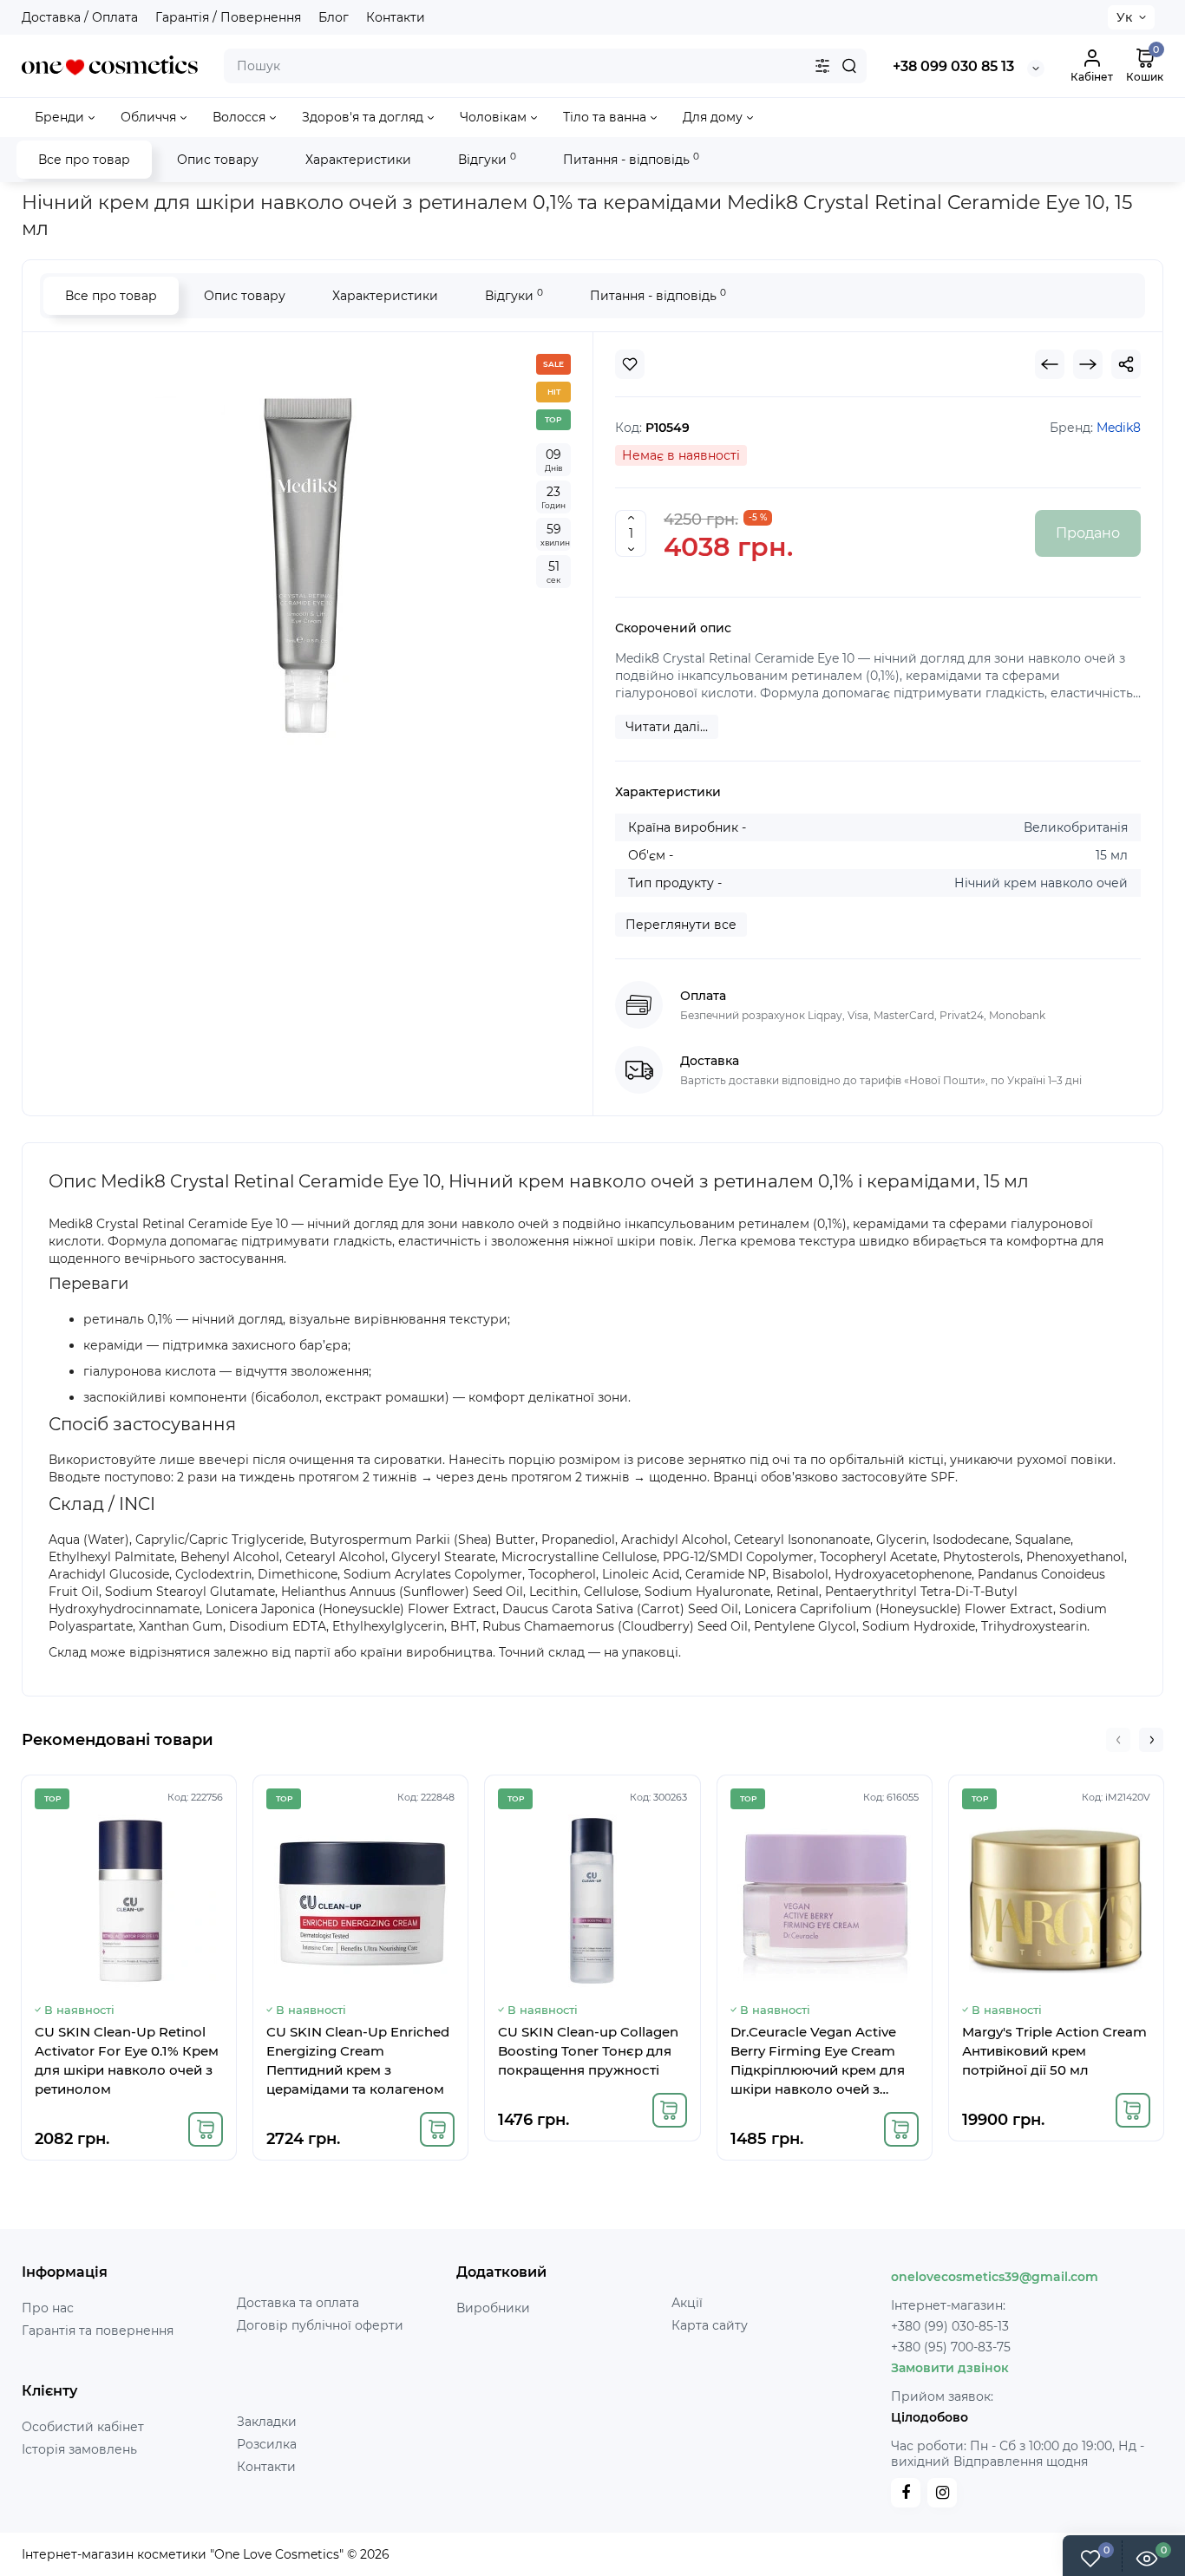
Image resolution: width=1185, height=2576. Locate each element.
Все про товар (84, 160)
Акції (687, 2303)
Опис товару (218, 160)
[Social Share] (1126, 364)
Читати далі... (667, 727)
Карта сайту (710, 2325)
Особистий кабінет (83, 2427)
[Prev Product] (1050, 364)
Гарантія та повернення (98, 2331)
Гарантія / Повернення (228, 17)
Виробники (493, 2308)
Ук (1124, 17)
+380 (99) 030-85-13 (950, 2326)
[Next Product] (1088, 364)
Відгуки (487, 159)
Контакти (396, 17)
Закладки (267, 2422)
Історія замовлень (79, 2449)
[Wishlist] (630, 364)
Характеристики (358, 160)
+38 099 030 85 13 (953, 66)
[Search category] (822, 66)
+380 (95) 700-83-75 (951, 2347)
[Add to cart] (206, 2129)
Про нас (48, 2308)
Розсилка (267, 2444)
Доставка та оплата (298, 2303)
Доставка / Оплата (80, 17)
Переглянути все (681, 925)
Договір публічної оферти (320, 2325)
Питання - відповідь (631, 159)
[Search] (849, 66)
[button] (1118, 1740)
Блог (334, 17)
